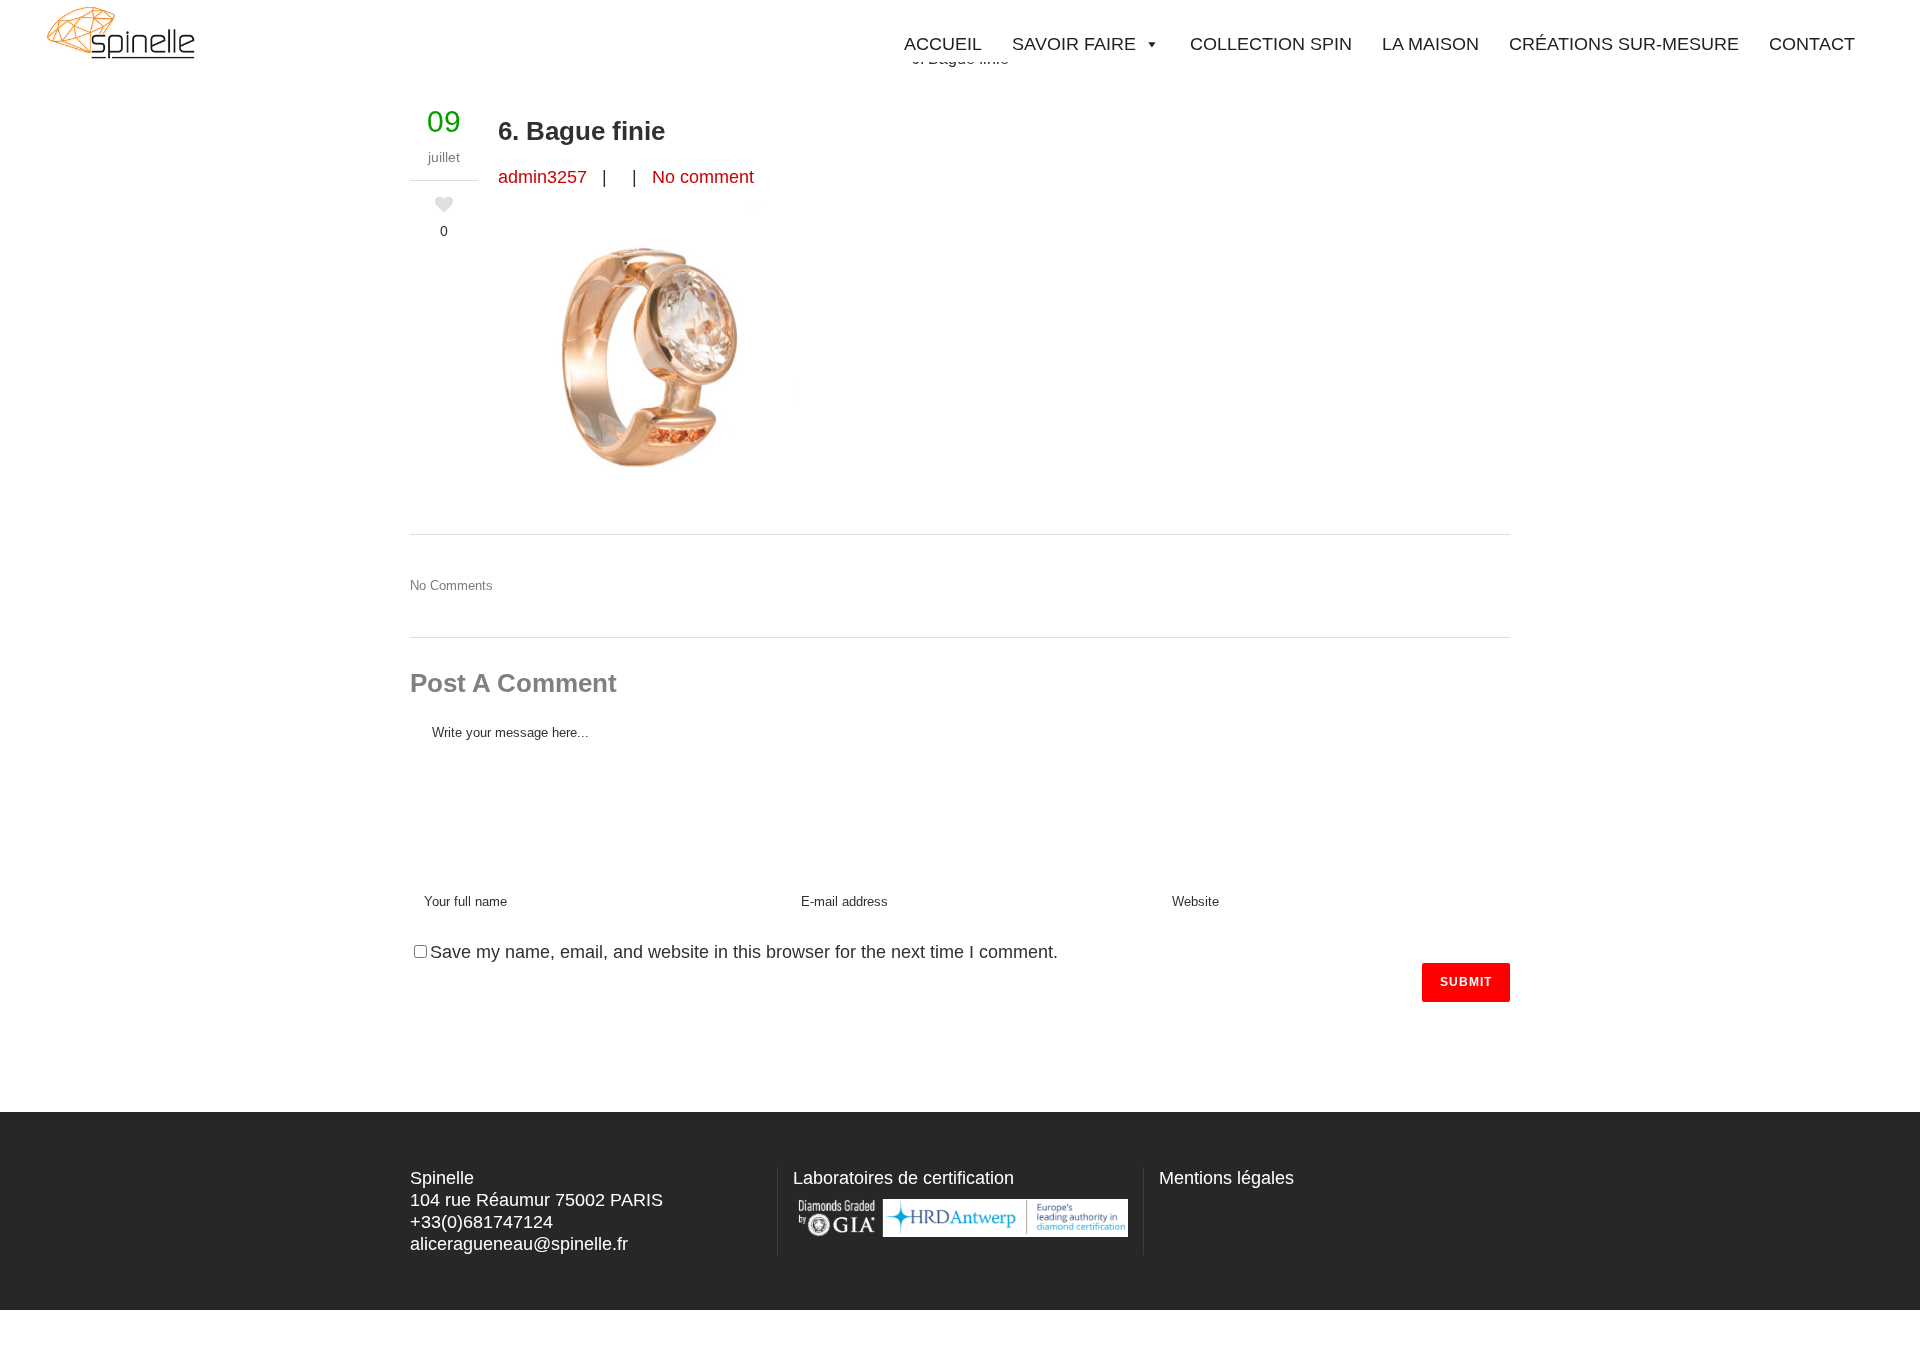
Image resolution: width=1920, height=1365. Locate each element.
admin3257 (542, 177)
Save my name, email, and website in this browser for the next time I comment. (744, 952)
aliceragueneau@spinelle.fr (519, 1244)
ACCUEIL (943, 44)
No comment (703, 177)
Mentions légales (1226, 1178)
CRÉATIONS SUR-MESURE (1624, 44)
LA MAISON (1430, 44)
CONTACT (1812, 44)
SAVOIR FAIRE (1074, 44)
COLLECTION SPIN (1271, 44)
